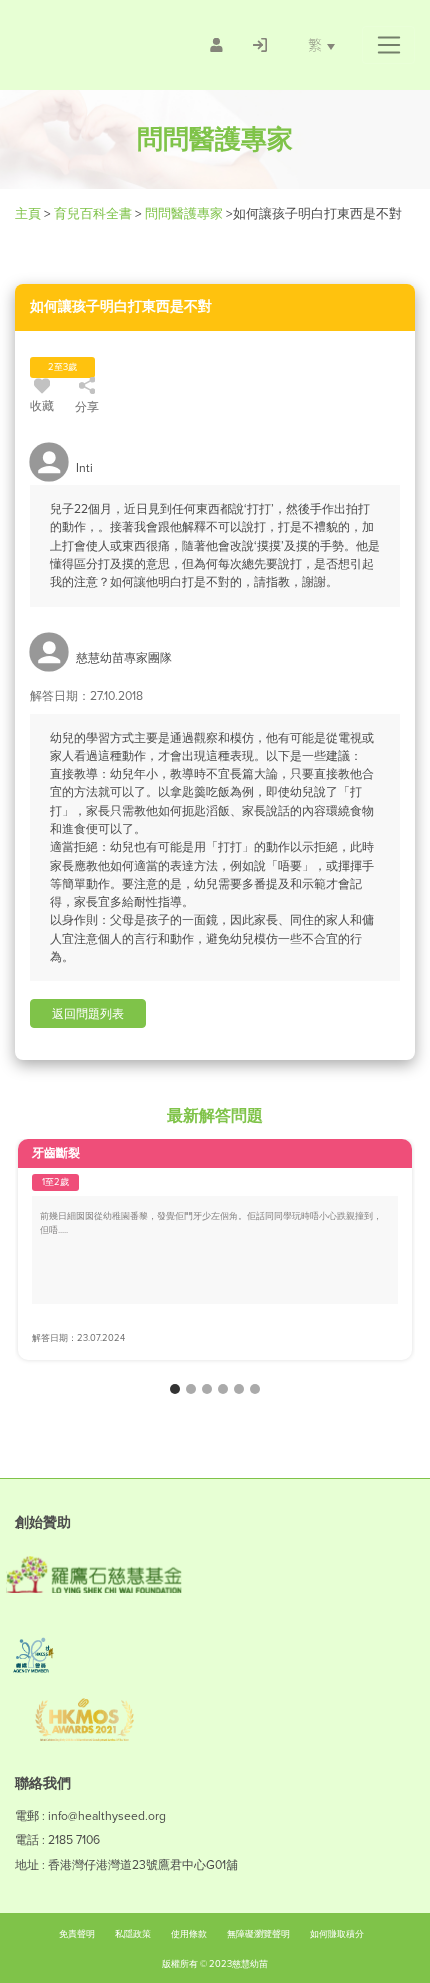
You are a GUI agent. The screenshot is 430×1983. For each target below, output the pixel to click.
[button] (388, 45)
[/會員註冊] (216, 45)
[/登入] (260, 45)
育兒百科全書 (93, 213)
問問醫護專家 (184, 213)
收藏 (42, 406)
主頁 (29, 213)
